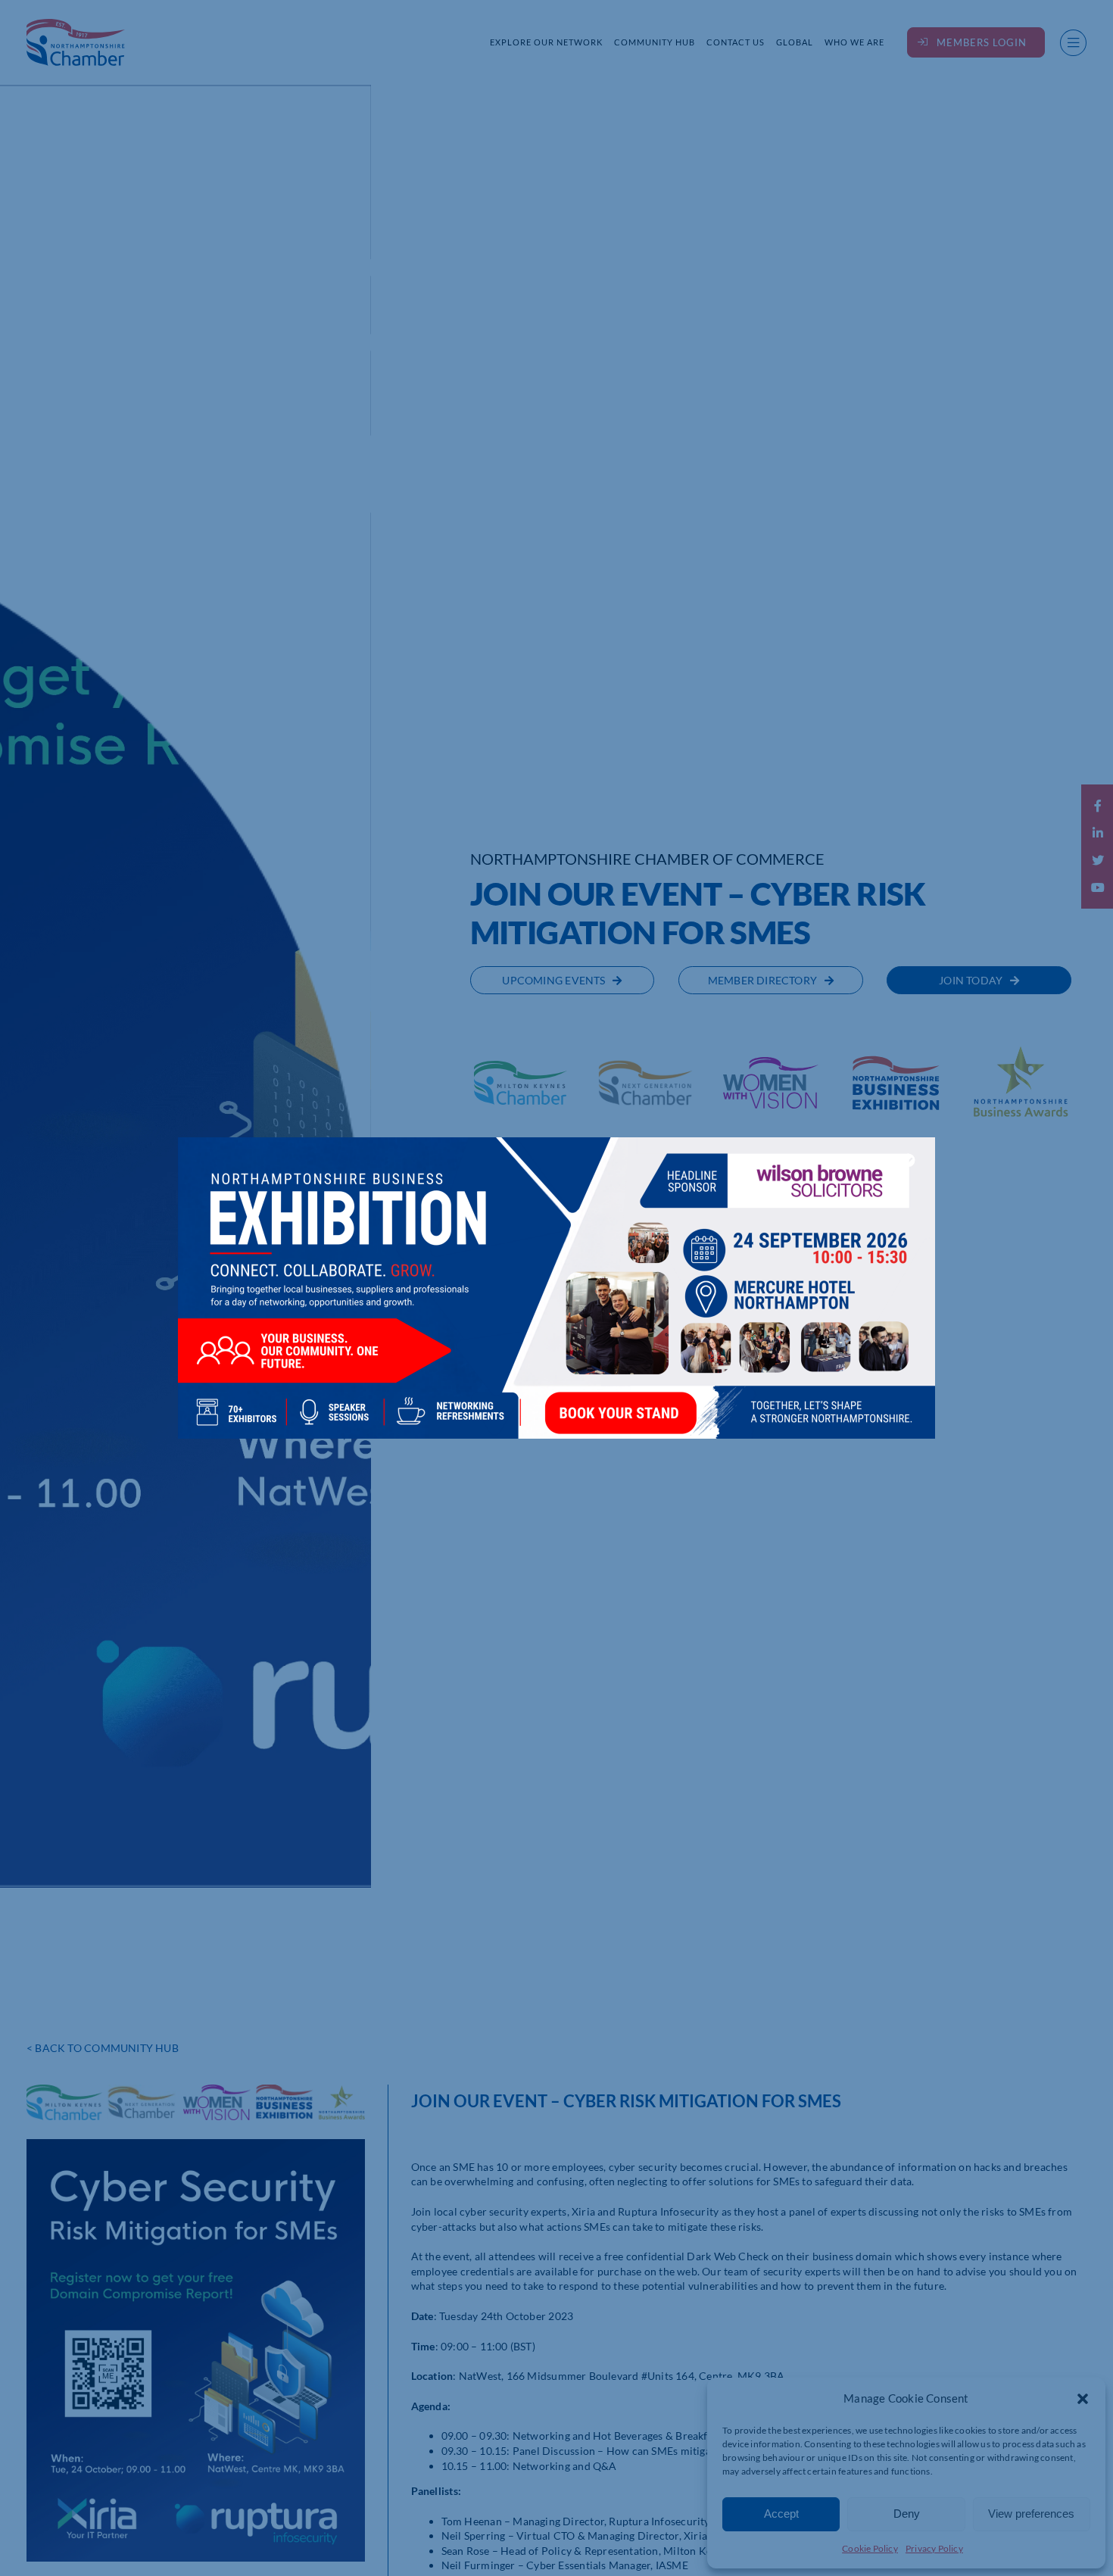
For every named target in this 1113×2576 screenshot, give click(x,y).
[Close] (909, 1160)
